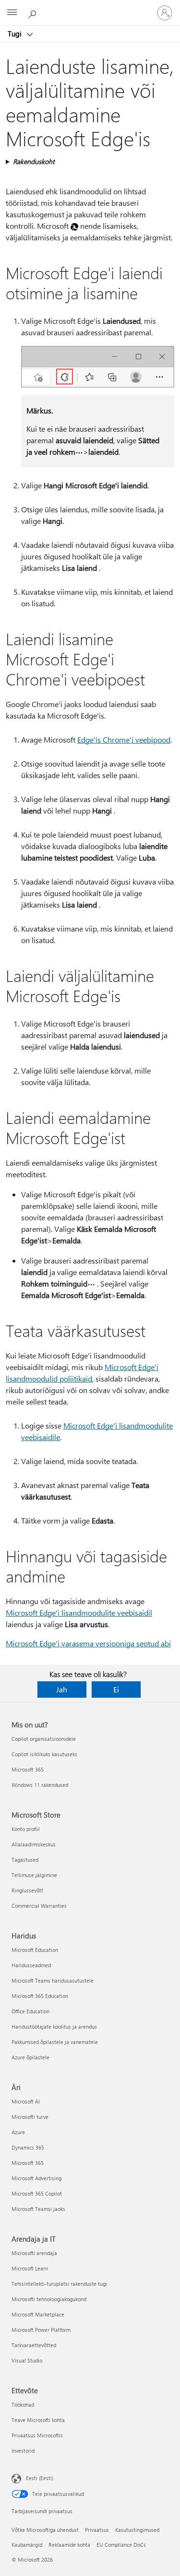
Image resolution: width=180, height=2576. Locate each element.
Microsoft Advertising (36, 2178)
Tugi (16, 34)
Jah (62, 1689)
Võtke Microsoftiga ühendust (45, 2530)
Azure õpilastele (30, 2057)
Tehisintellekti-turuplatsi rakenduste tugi (59, 2284)
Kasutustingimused (137, 2530)
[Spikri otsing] (34, 12)
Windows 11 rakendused (40, 1785)
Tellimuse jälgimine (34, 1875)
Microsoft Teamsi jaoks (38, 2209)
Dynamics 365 (28, 2147)
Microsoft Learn (30, 2268)
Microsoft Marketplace (38, 2314)
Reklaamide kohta (69, 2545)
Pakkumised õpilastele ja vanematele (55, 2042)
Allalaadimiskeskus (34, 1844)
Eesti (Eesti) (40, 2478)
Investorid (23, 2451)
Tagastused (25, 1860)
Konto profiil (26, 1829)
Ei (116, 1689)
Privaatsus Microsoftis (37, 2435)
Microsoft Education (35, 1950)
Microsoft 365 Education (40, 1996)
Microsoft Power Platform (41, 2330)
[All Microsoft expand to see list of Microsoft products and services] (12, 13)
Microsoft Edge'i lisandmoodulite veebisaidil (79, 1613)
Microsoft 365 (28, 1769)
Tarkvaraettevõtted (34, 2345)
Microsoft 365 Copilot (37, 2193)
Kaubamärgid (27, 2545)
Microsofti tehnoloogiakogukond (49, 2299)
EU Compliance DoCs (121, 2545)
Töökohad (23, 2405)
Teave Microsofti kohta (38, 2420)
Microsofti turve (30, 2117)
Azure (18, 2132)
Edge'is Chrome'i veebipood (124, 739)
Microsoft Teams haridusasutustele (53, 1980)
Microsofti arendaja (34, 2253)
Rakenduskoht (34, 161)
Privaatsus (97, 2530)
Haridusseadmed (31, 1965)
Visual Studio (27, 2360)
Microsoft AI (26, 2101)
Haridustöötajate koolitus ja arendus (54, 2027)
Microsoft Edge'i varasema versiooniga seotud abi (88, 1643)
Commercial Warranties (39, 1906)
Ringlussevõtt (27, 1890)
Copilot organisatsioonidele (44, 1739)
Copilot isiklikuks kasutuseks (44, 1754)
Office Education (30, 2011)
